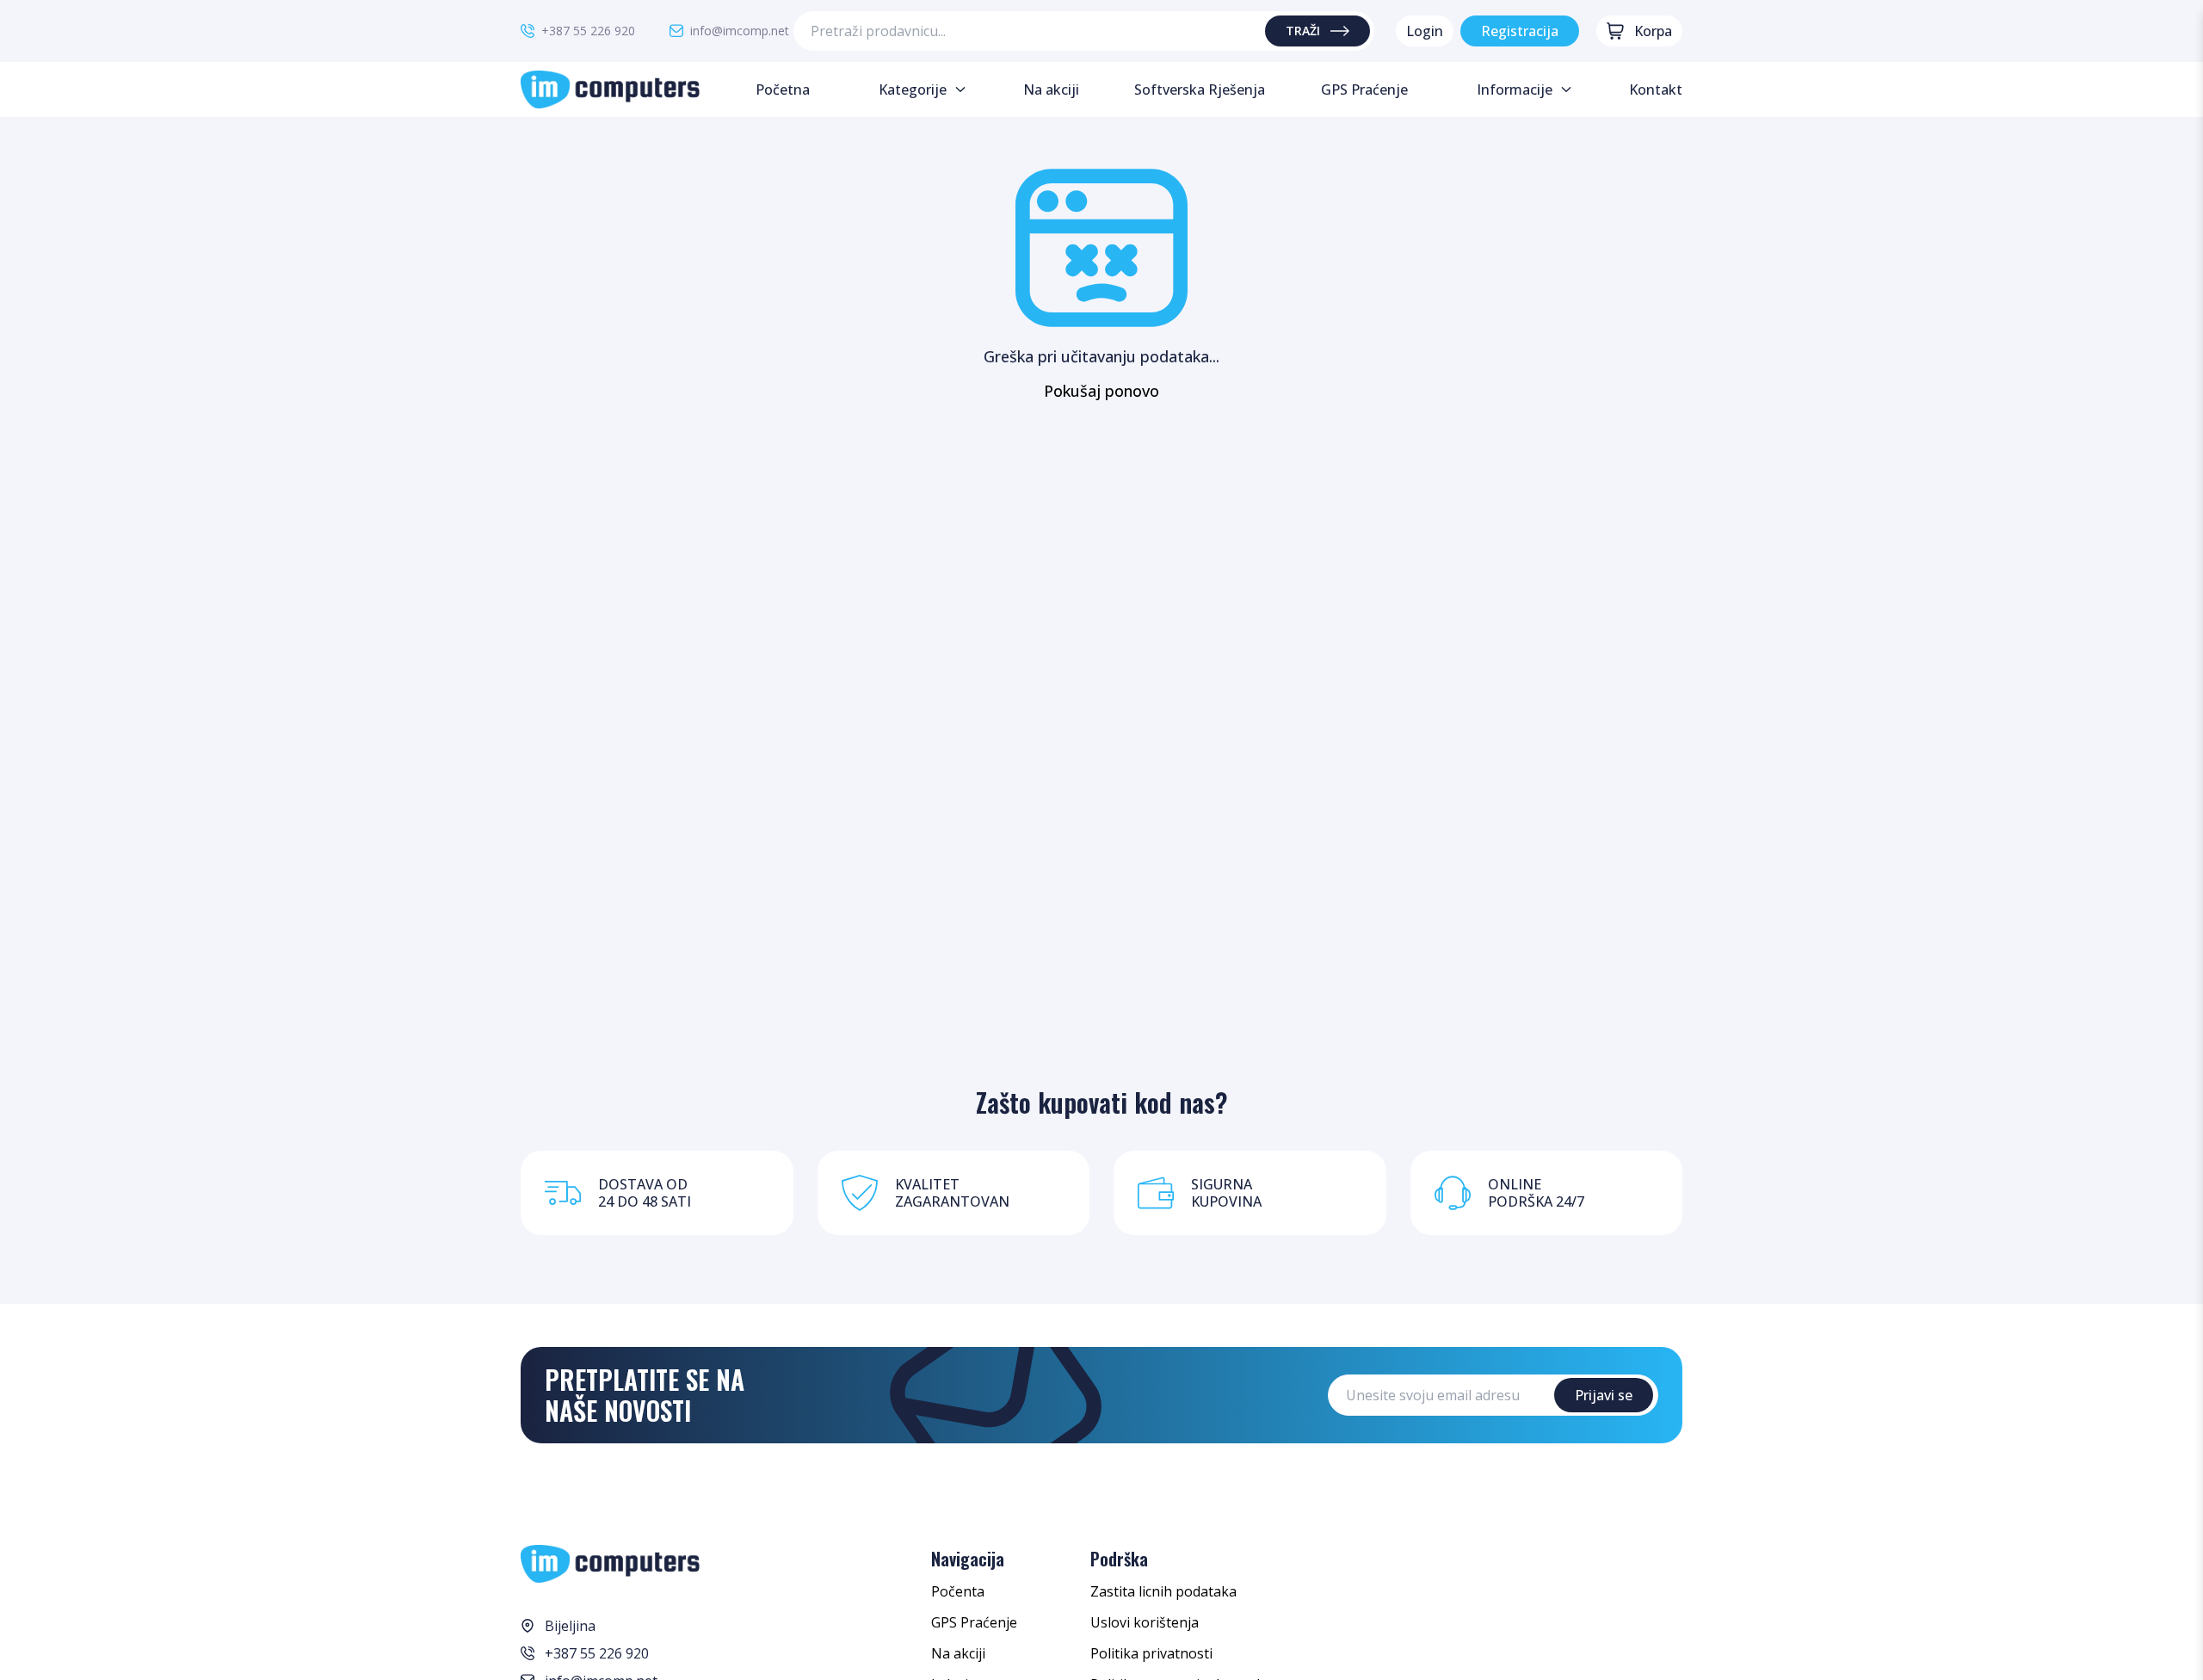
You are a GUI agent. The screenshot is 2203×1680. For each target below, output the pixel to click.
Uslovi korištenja (1145, 1622)
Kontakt (1656, 90)
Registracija (1520, 31)
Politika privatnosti (1151, 1653)
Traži (1303, 31)
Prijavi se (1604, 1395)
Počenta (958, 1591)
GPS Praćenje (974, 1622)
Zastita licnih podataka (1163, 1591)
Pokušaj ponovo (1101, 391)
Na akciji (958, 1653)
